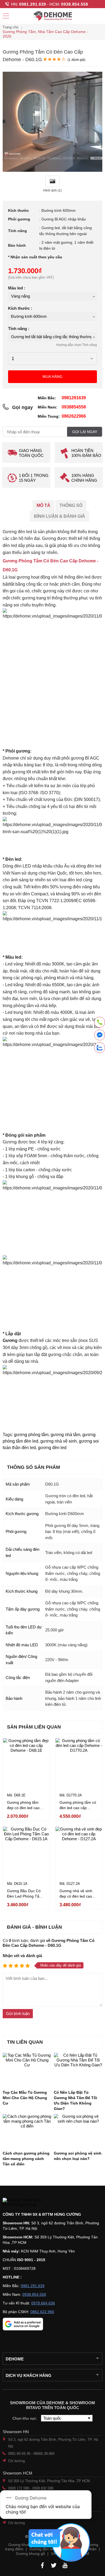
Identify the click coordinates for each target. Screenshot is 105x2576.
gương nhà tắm (65, 1435)
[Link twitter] (54, 2565)
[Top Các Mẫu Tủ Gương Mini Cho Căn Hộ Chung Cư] (27, 2069)
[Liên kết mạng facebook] (100, 1036)
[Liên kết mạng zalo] (100, 1048)
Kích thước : (20, 308)
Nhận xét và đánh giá (22, 1956)
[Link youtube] (65, 2565)
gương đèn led (52, 1448)
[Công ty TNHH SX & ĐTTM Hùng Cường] (52, 2203)
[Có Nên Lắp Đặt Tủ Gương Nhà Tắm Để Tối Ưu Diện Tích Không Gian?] (78, 2069)
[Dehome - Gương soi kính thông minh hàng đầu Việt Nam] (52, 16)
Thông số (71, 505)
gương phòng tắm (31, 1435)
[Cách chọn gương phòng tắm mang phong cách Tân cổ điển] (27, 2130)
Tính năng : (19, 329)
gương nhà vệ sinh (59, 1441)
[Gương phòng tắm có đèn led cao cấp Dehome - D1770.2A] (79, 1762)
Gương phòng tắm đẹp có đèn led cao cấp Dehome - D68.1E (26, 1808)
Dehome (15, 2359)
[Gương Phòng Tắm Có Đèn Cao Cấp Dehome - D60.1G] (52, 170)
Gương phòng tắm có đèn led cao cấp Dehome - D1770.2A (78, 1808)
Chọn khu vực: (25, 2418)
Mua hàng (52, 377)
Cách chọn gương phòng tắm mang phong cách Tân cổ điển (26, 2159)
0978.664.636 (43, 2303)
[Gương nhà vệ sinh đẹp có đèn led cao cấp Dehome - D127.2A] (79, 1850)
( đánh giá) (76, 60)
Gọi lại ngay (85, 432)
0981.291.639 (33, 4)
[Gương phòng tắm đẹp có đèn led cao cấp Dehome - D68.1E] (26, 1762)
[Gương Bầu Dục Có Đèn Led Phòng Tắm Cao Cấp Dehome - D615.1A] (26, 1850)
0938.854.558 (75, 4)
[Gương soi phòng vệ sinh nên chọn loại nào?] (78, 2130)
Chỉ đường (16, 2461)
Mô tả (43, 505)
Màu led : (17, 288)
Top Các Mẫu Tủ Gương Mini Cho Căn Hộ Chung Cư (25, 2098)
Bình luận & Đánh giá (59, 516)
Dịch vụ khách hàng (29, 2375)
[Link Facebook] (42, 2565)
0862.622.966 (42, 2312)
